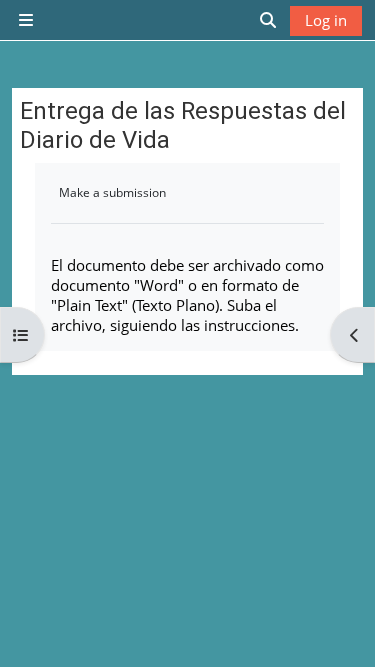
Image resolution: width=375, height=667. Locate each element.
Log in (326, 20)
